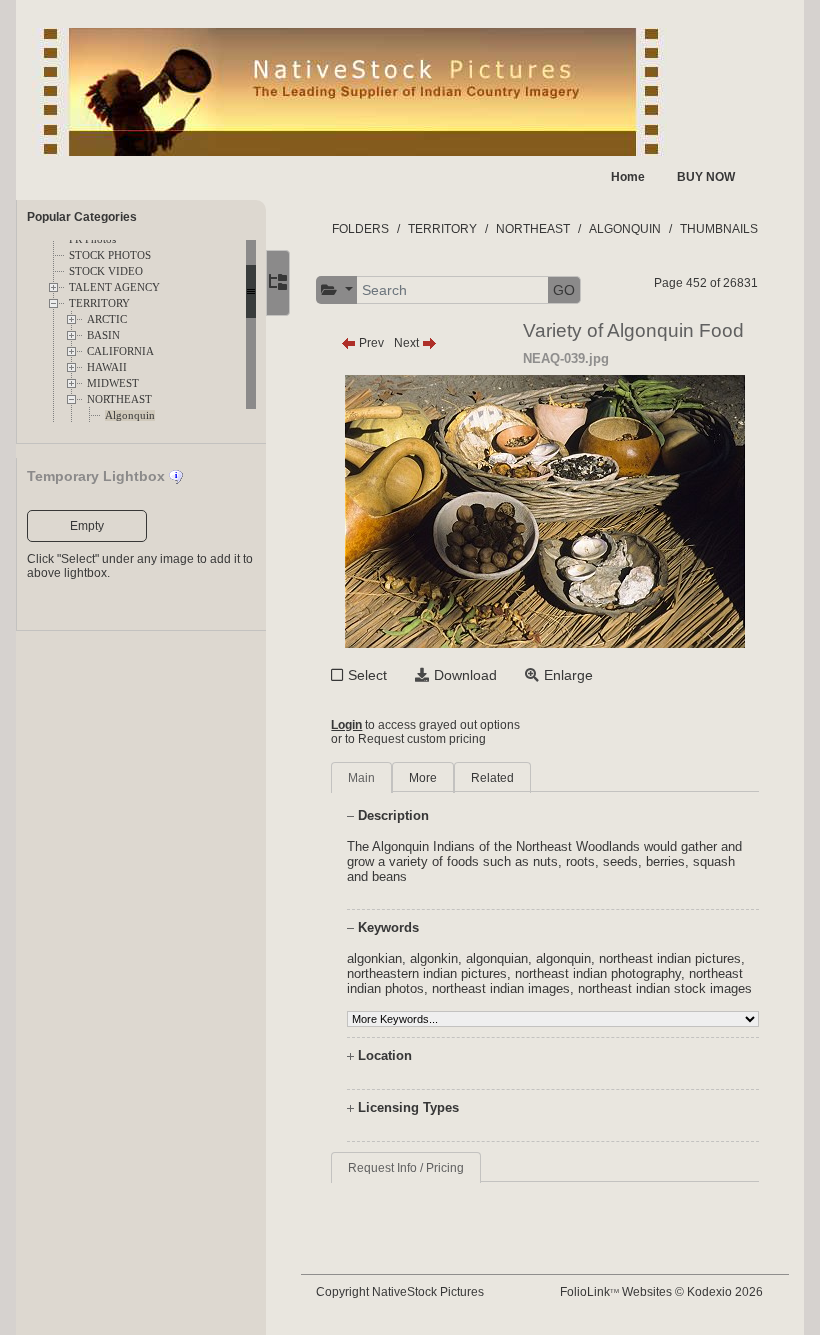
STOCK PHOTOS (110, 255)
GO (564, 290)
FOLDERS (360, 229)
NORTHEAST (119, 399)
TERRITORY (99, 303)
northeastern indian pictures (427, 973)
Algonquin (130, 415)
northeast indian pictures (670, 958)
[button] (337, 290)
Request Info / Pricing (406, 1168)
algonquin (563, 958)
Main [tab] (361, 778)
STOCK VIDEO (106, 271)
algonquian (497, 958)
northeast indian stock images (665, 988)
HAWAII (107, 367)
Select (367, 675)
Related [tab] (492, 778)
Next (408, 343)
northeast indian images (501, 988)
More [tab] (423, 778)
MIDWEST (113, 383)
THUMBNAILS (719, 229)
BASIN (103, 335)
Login (346, 725)
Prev (370, 343)
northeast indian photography (598, 973)
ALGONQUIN (625, 229)
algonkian (374, 958)
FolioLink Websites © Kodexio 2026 (661, 1292)
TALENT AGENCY (114, 287)
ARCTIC (107, 319)
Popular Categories (82, 217)
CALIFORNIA (120, 351)
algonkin (434, 958)
